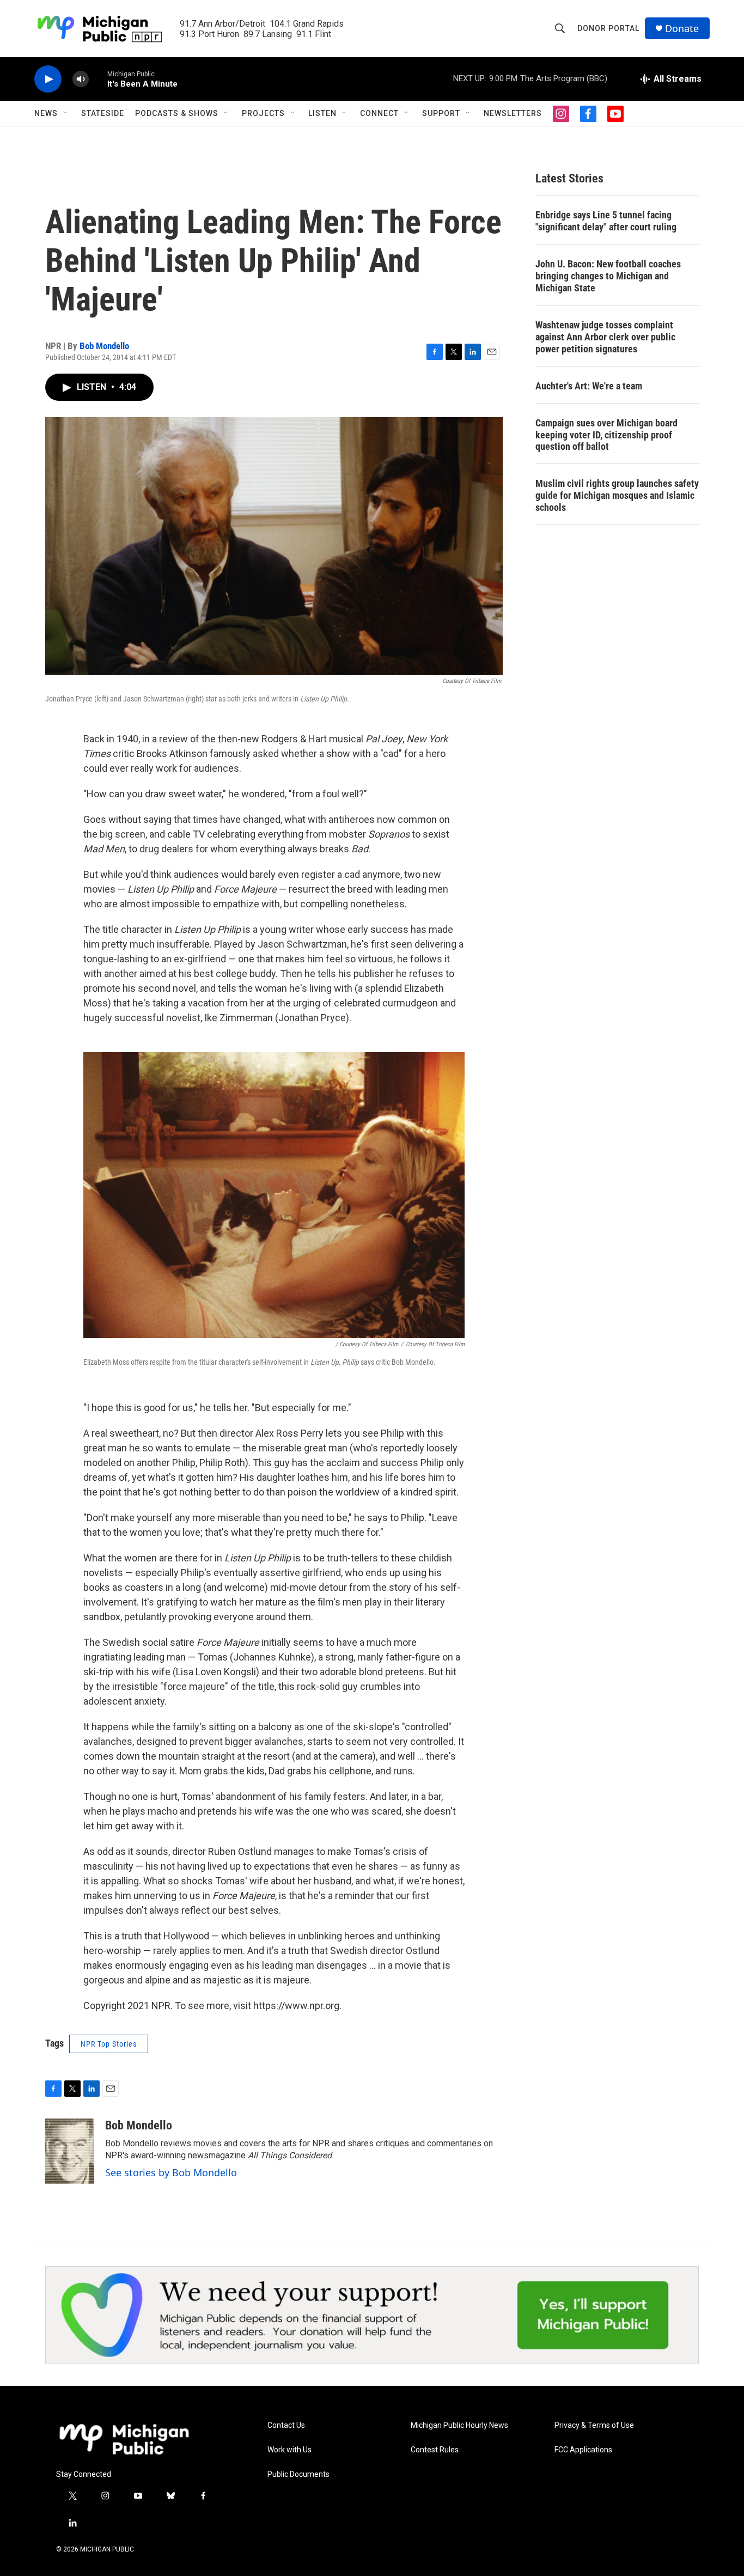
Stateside (103, 113)
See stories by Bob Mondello (171, 2172)
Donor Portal (608, 28)
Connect (379, 113)
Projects (263, 113)
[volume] (81, 79)
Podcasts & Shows (177, 113)
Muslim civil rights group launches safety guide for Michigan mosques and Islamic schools (617, 495)
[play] (48, 79)
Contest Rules (435, 2450)
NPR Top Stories (109, 2044)
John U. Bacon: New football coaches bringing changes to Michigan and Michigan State (608, 276)
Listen (322, 113)
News (46, 113)
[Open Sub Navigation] (66, 113)
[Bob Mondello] (70, 2151)
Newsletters (513, 113)
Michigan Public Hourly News (459, 2425)
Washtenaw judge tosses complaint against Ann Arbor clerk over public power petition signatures (605, 337)
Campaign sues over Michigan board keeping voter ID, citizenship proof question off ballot (606, 435)
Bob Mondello (104, 346)
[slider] (98, 79)
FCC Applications (583, 2450)
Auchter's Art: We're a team (589, 386)
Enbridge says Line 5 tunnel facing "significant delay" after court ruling (606, 221)
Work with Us (289, 2450)
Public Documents (298, 2474)
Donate (682, 29)
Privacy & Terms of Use (594, 2425)
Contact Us (286, 2425)
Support (441, 113)
